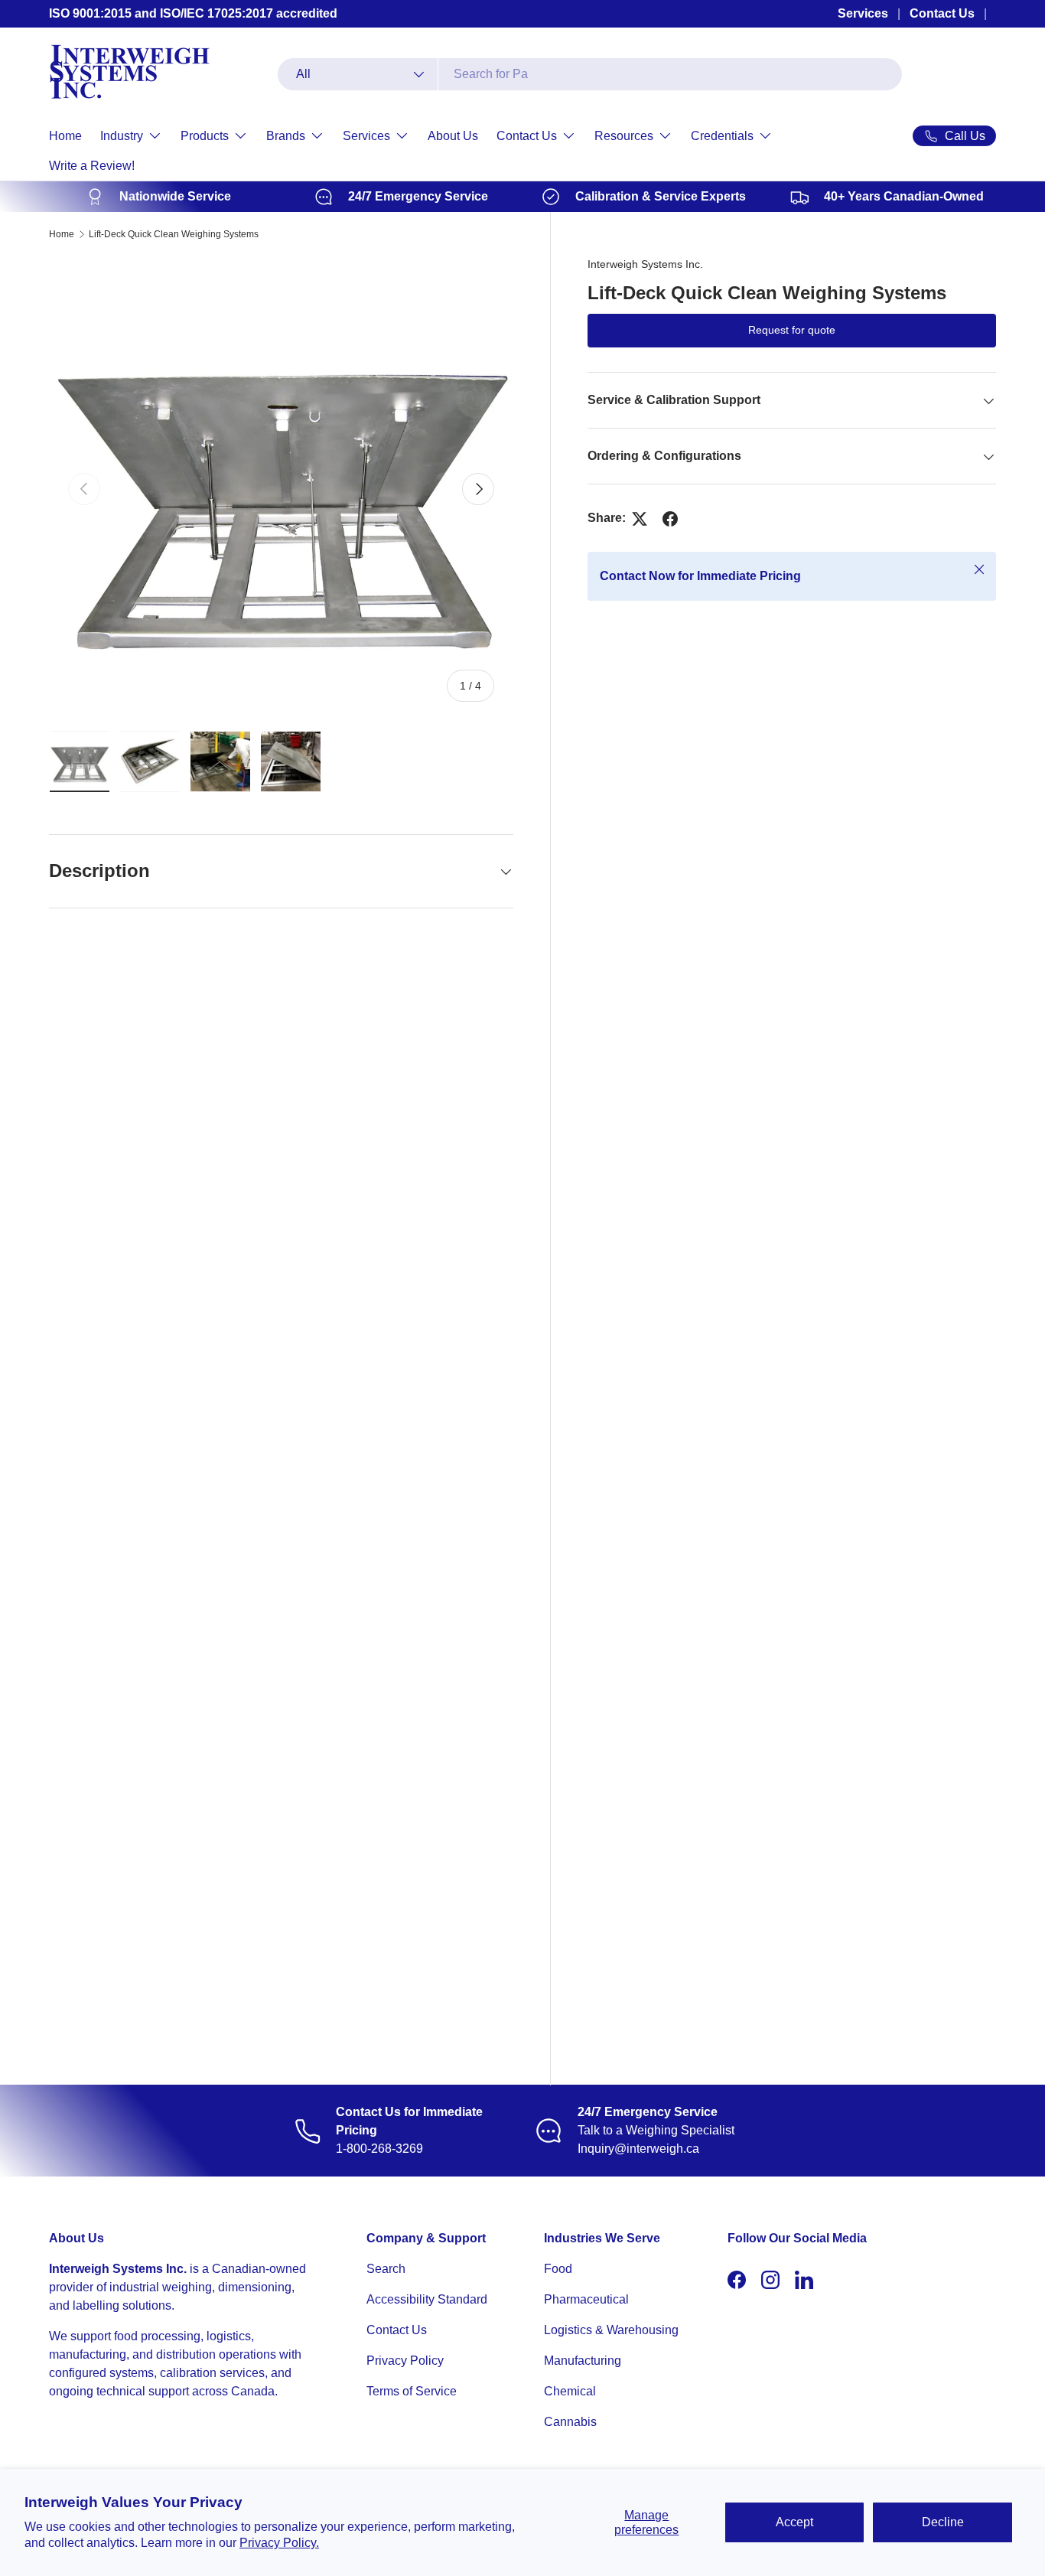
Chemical (570, 2391)
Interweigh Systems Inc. (645, 264)
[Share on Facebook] (670, 519)
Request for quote (792, 331)
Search (386, 2269)
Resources (624, 136)
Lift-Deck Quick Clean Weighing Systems (174, 234)
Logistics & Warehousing (611, 2330)
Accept (794, 2522)
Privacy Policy (405, 2361)
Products (205, 136)
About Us (453, 136)
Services (863, 13)
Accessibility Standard (427, 2299)
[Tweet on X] (640, 519)
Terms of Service (412, 2391)
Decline (943, 2522)
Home (65, 136)
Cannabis (570, 2422)
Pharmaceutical (586, 2299)
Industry (122, 136)
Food (558, 2269)
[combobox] (590, 74)
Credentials (722, 136)
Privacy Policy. (279, 2543)
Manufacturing (583, 2361)
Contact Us (942, 13)
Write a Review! (92, 166)
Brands (286, 136)
